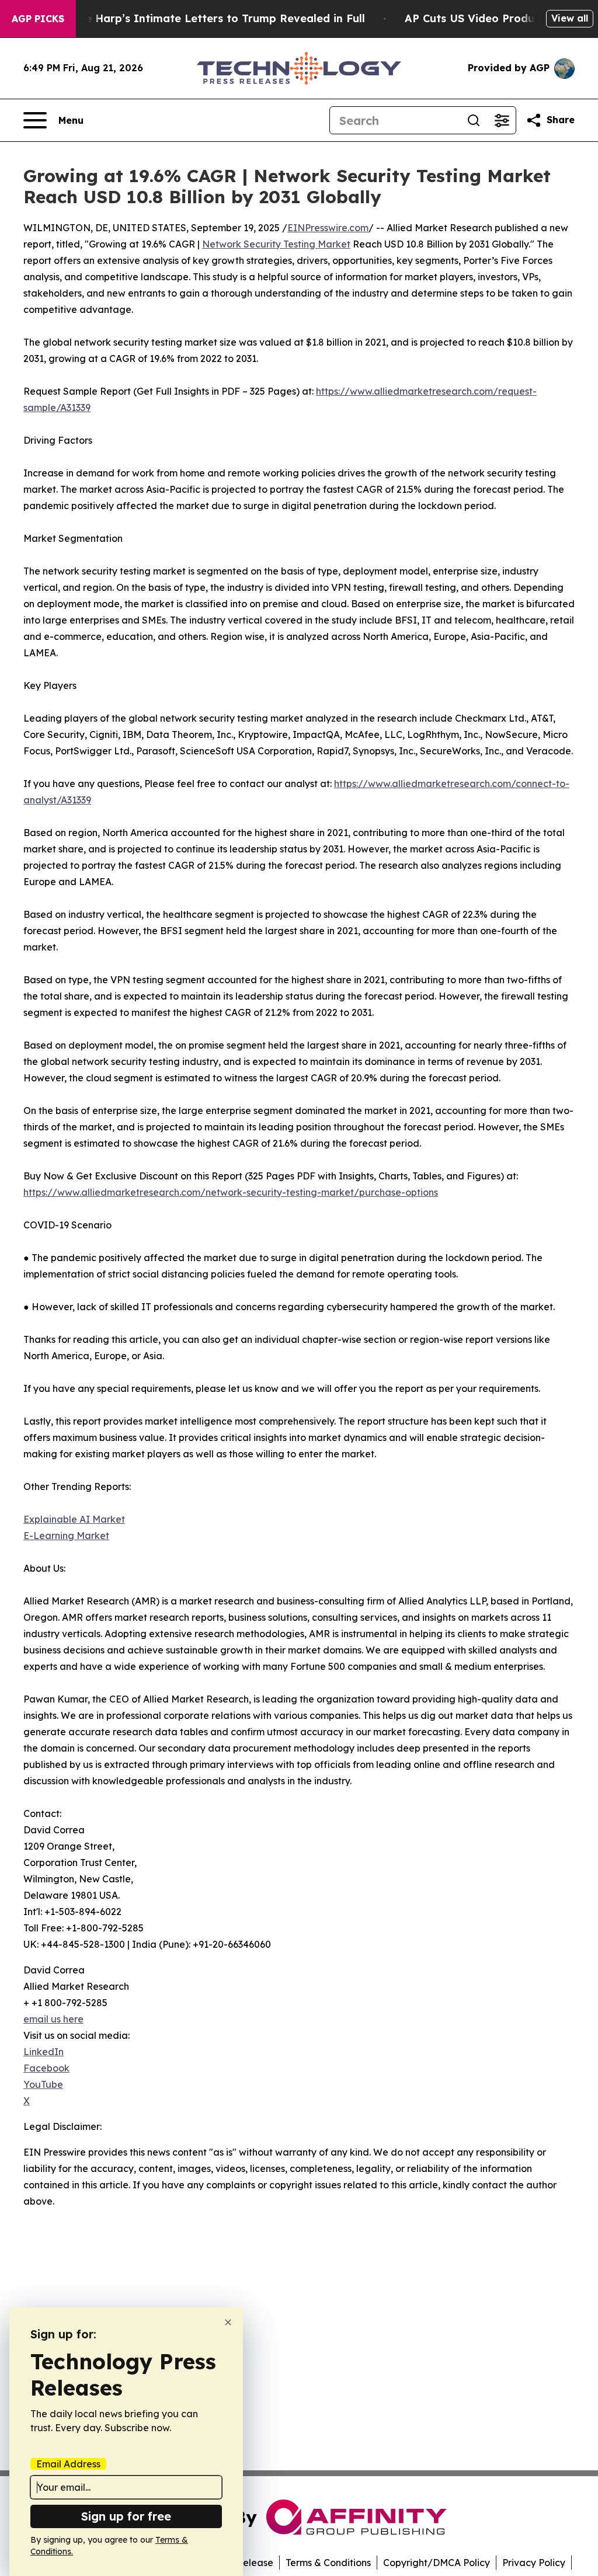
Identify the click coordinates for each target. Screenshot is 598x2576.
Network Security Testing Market (276, 244)
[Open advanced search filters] (502, 120)
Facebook (46, 2068)
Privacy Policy (534, 2563)
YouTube (43, 2084)
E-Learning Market (66, 1536)
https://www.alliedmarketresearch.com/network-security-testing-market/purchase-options (231, 1192)
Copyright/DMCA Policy (437, 2563)
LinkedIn (44, 2052)
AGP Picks (38, 19)
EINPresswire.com (328, 228)
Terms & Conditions (328, 2563)
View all (570, 18)
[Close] (228, 2322)
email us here (53, 2019)
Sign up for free (126, 2516)
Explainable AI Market (74, 1519)
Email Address (68, 2464)
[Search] (474, 120)
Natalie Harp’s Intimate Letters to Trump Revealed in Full (208, 18)
